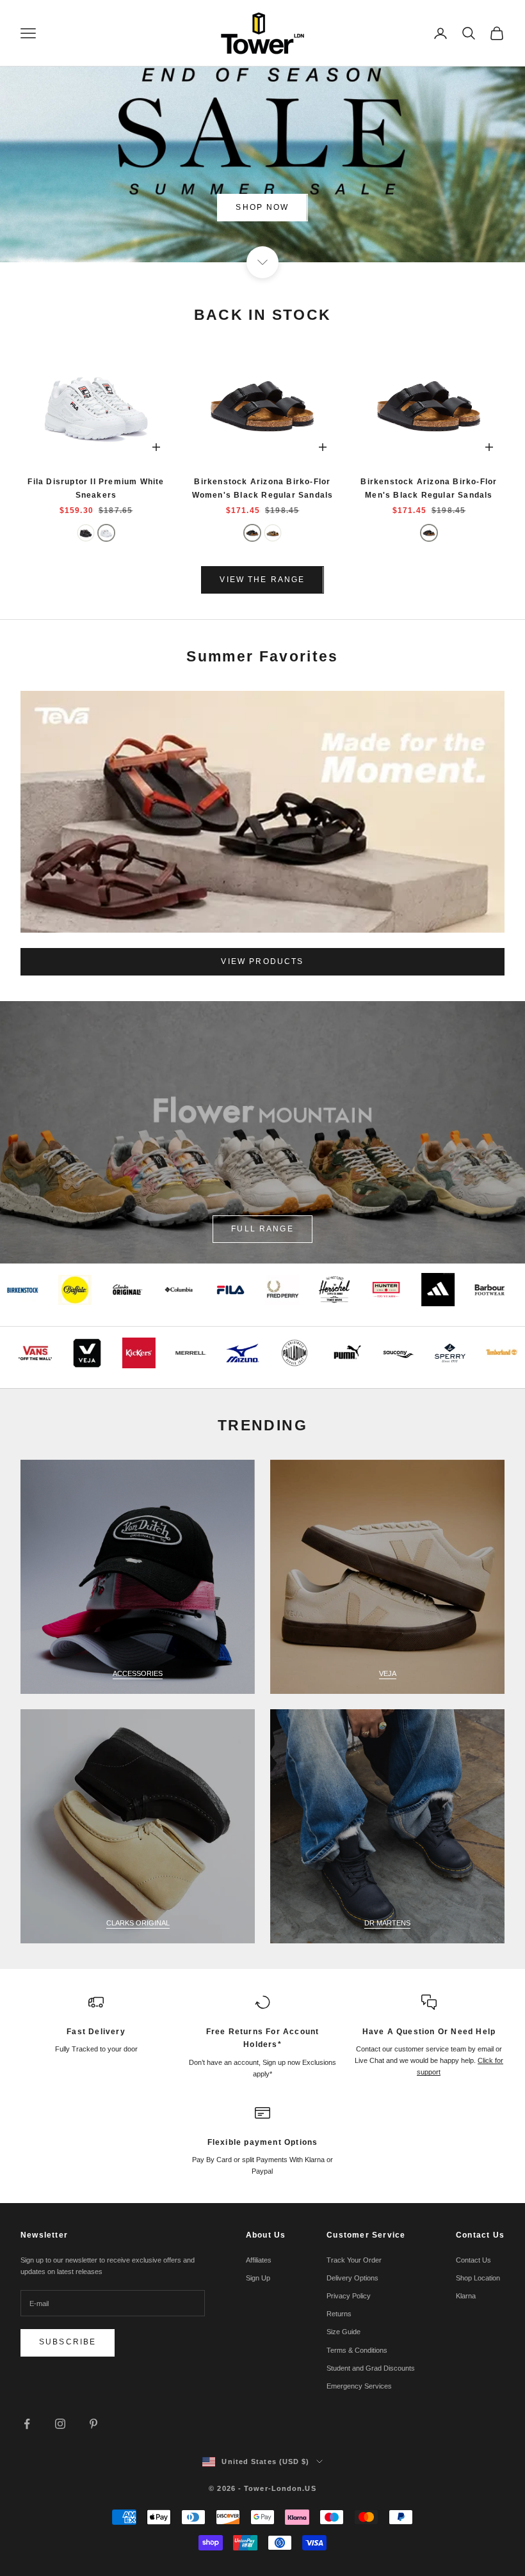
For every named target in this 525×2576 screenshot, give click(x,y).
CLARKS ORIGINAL (138, 1923)
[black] (252, 533)
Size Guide (343, 2332)
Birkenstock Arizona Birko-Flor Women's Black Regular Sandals (263, 488)
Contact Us (473, 2260)
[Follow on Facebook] (27, 2424)
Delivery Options (352, 2278)
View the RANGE (262, 580)
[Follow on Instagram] (60, 2424)
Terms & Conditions (357, 2350)
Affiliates (259, 2260)
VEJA (388, 1673)
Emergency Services (359, 2386)
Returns (339, 2314)
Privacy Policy (349, 2296)
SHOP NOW (262, 207)
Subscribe (68, 2342)
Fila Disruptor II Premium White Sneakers (96, 488)
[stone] (273, 533)
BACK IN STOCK (263, 315)
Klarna (466, 2296)
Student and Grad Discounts (371, 2368)
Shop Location (478, 2278)
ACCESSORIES (138, 1673)
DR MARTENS (387, 1923)
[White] (106, 533)
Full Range (262, 1229)
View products (262, 961)
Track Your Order (354, 2260)
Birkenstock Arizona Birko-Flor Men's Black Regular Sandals (429, 488)
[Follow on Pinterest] (93, 2424)
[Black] (86, 533)
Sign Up (258, 2278)
